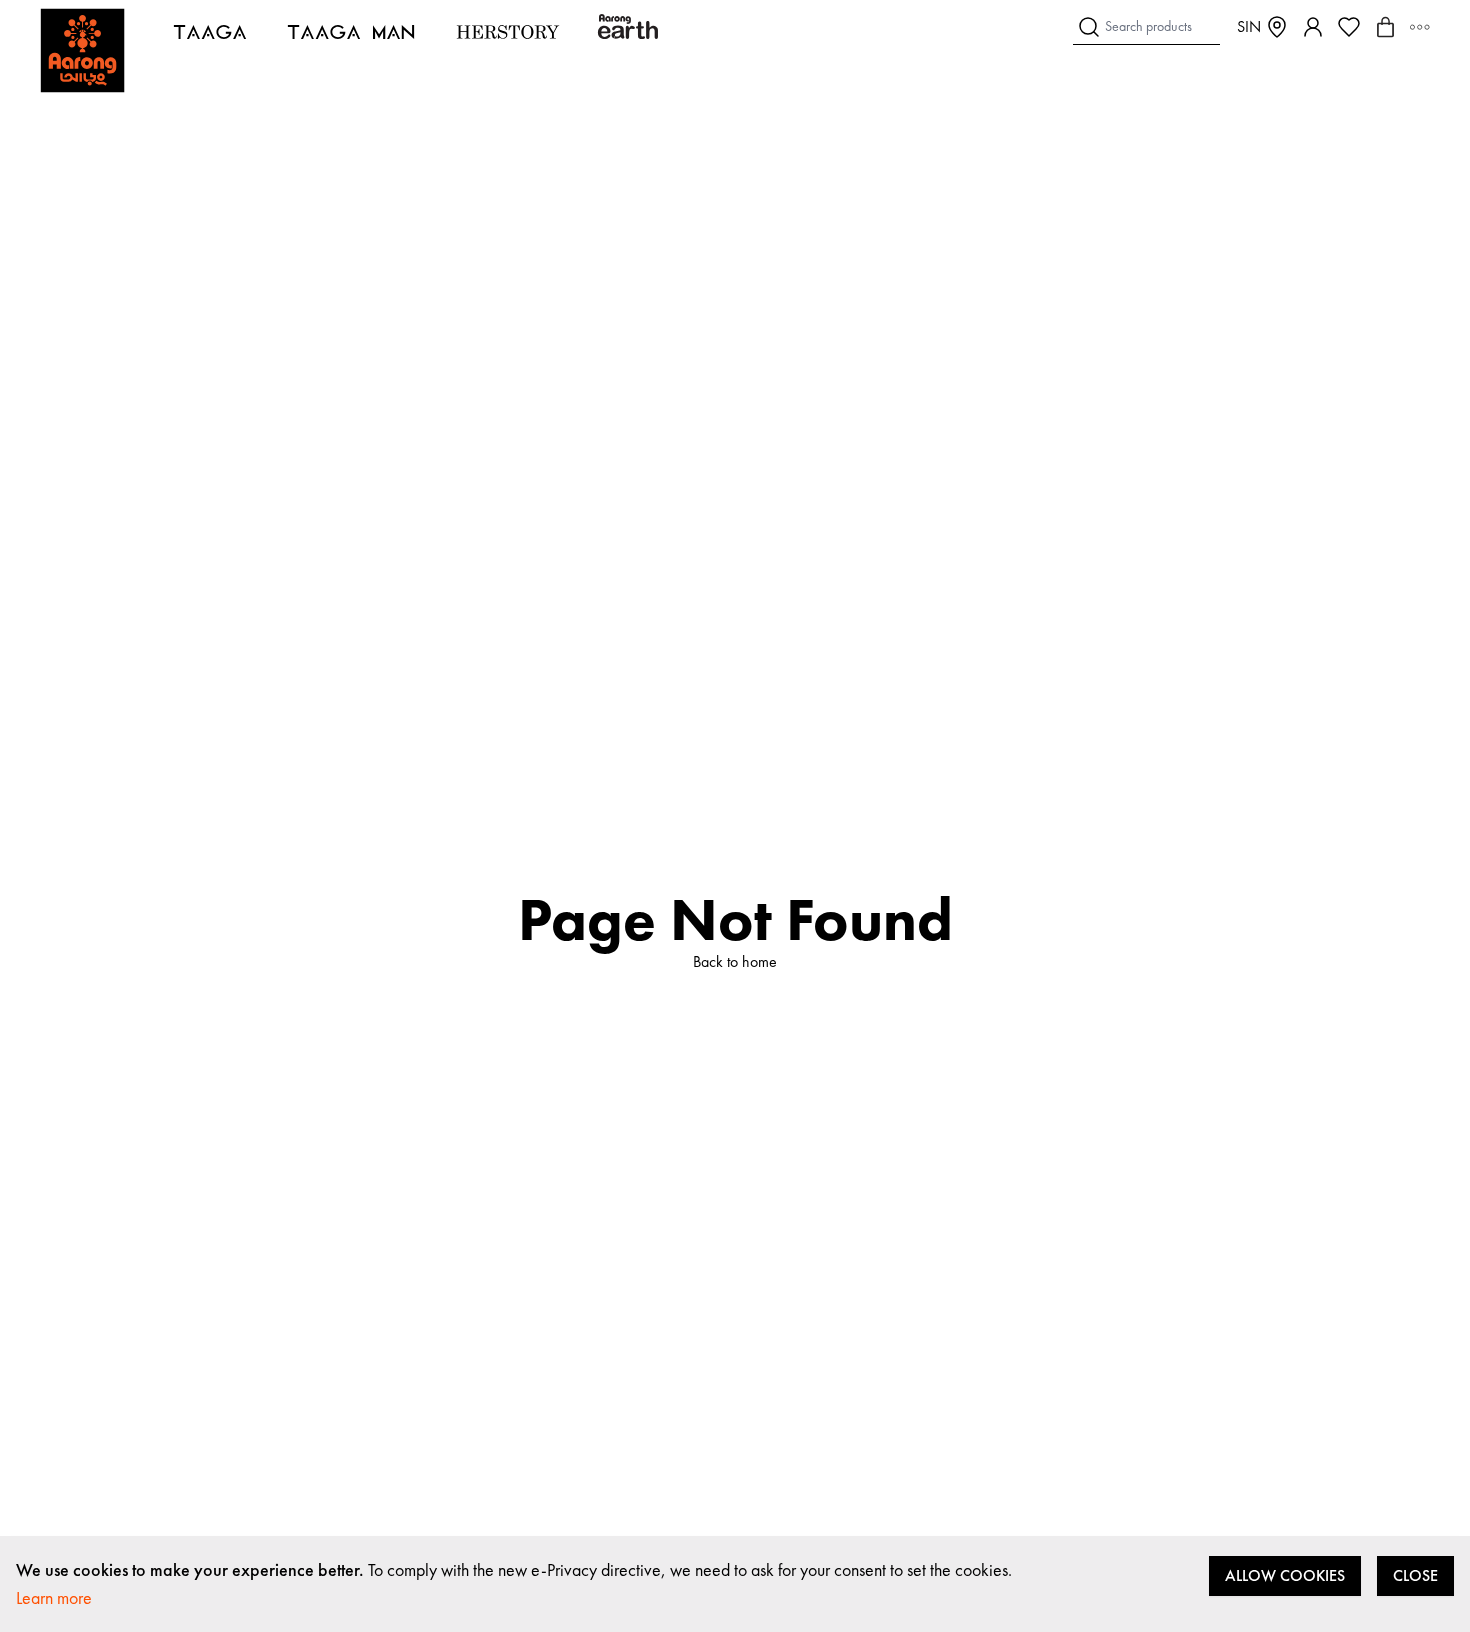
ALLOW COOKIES (1285, 1575)
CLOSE (1415, 1575)
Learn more (54, 1597)
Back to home (735, 961)
